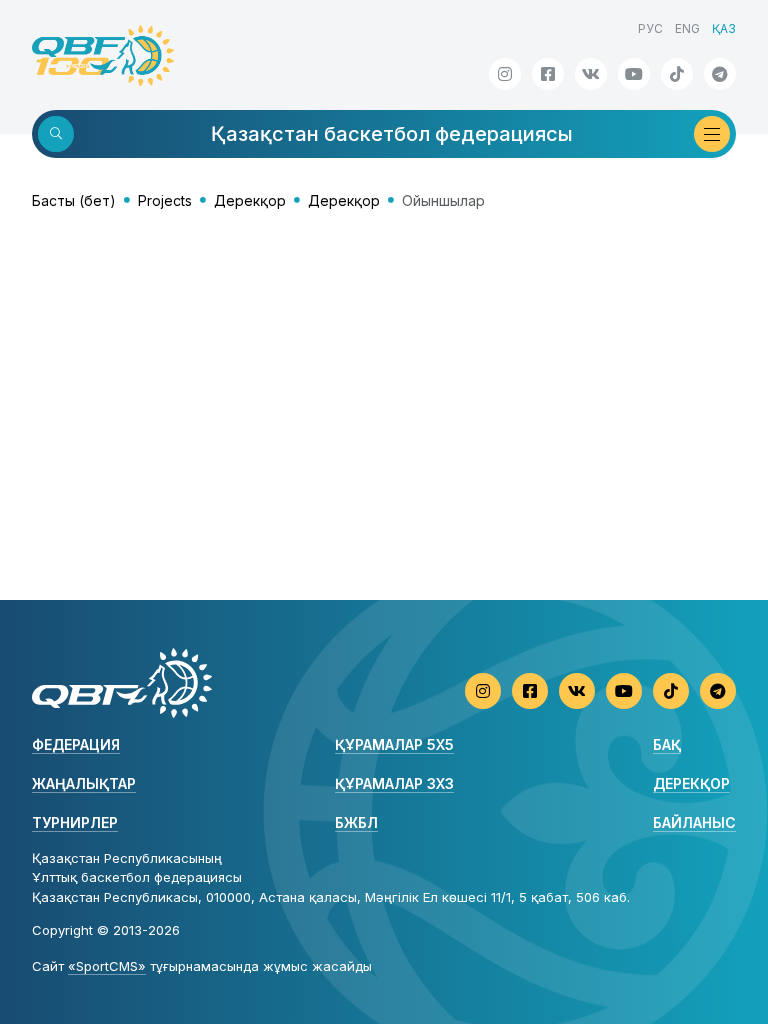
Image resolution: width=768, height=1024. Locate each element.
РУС (650, 28)
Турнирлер (75, 822)
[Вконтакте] (591, 74)
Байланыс (694, 822)
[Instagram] (505, 74)
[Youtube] (634, 74)
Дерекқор (250, 200)
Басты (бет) (74, 200)
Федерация (76, 744)
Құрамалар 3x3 (394, 783)
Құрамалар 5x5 (394, 744)
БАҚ (667, 744)
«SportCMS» (107, 966)
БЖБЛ (356, 822)
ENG (687, 28)
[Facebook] (548, 74)
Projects (165, 200)
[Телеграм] (720, 74)
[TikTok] (677, 74)
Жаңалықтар (84, 783)
